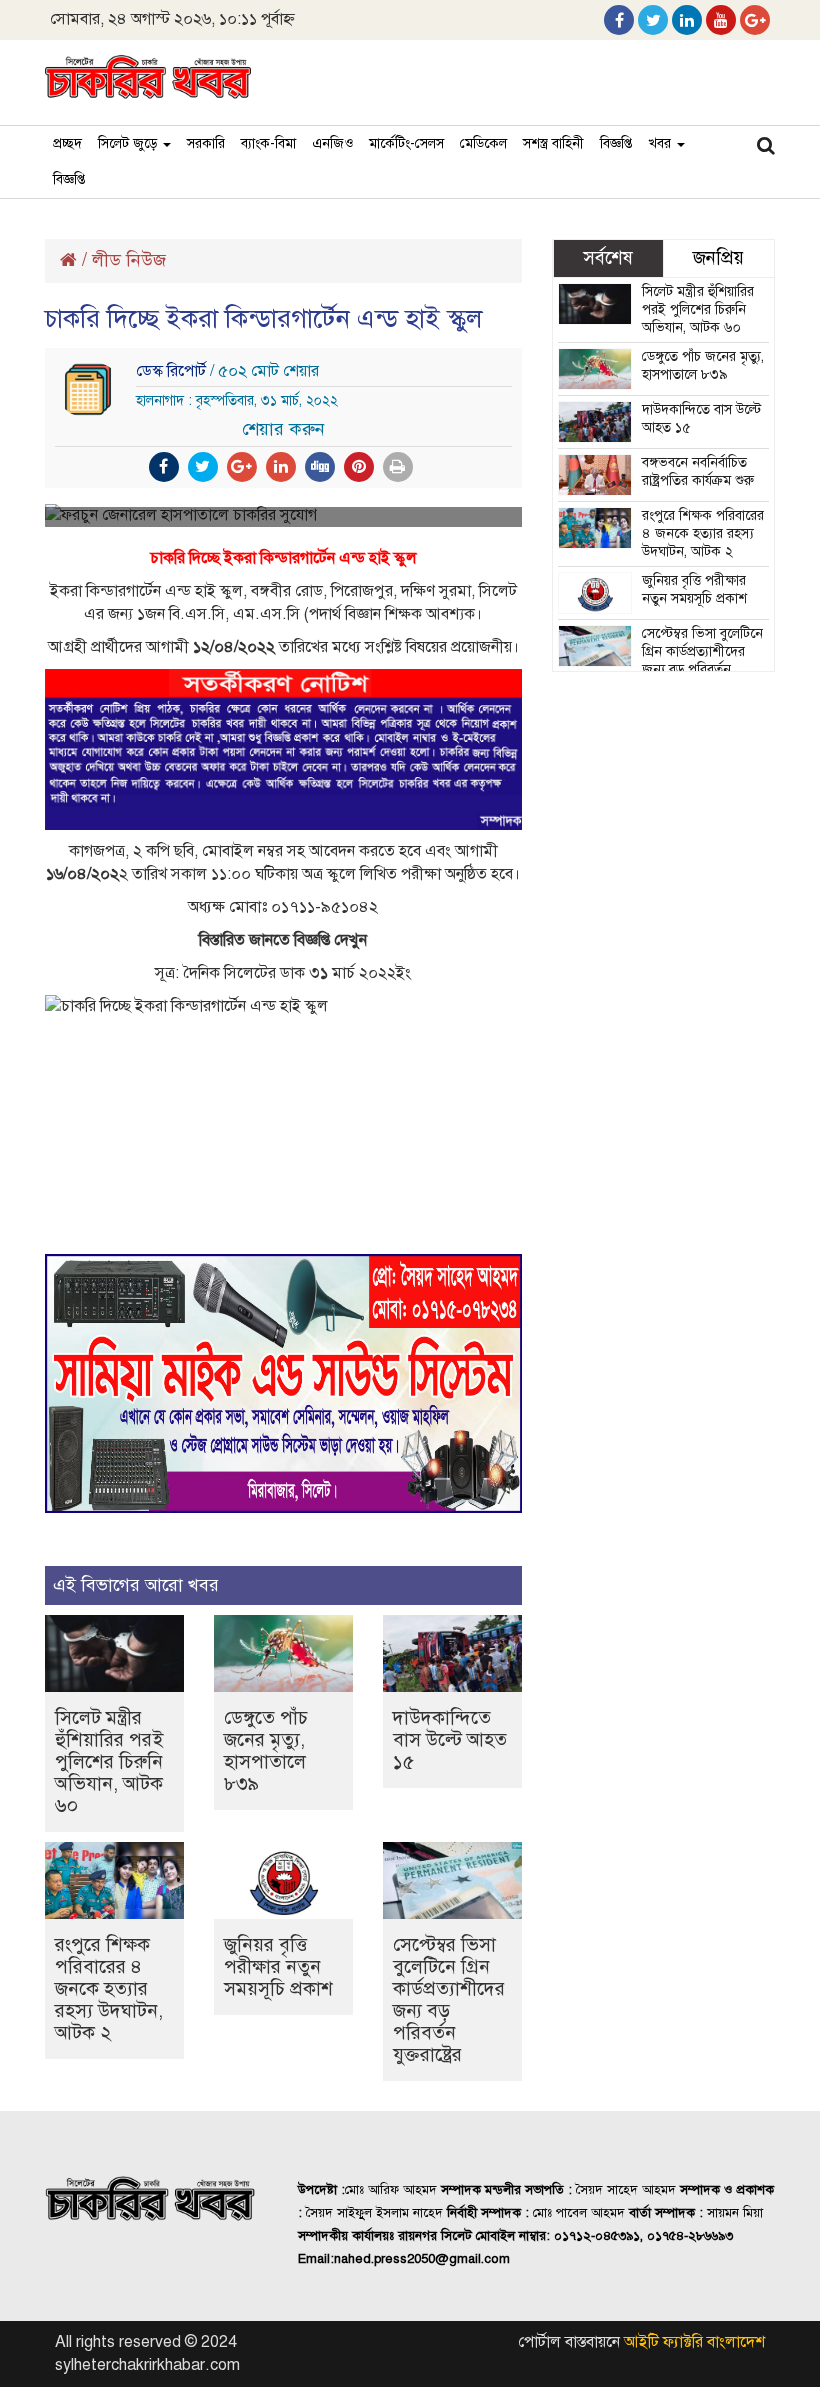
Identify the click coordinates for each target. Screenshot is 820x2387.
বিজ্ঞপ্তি (616, 143)
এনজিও (332, 143)
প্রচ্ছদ (67, 143)
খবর (661, 143)
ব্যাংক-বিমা (268, 143)
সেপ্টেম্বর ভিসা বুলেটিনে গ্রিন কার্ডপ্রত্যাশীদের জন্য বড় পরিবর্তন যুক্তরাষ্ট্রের (449, 1999)
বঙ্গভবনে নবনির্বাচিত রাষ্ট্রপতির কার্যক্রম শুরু (698, 471)
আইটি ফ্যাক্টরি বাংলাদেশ (694, 2342)
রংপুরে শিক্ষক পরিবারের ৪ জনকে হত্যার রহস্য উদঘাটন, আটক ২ (109, 1988)
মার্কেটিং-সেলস (406, 143)
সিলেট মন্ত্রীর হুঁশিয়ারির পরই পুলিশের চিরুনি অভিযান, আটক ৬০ (109, 1761)
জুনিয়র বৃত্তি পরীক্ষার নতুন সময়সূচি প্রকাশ (278, 1966)
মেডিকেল (483, 143)
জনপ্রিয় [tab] (718, 257)
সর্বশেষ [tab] (608, 257)
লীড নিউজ (129, 260)
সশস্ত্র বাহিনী (553, 143)
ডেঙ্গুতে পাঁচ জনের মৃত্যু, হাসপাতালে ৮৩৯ (266, 1750)
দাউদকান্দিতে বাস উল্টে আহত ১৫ (450, 1739)
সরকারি (206, 143)
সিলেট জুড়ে (129, 143)
